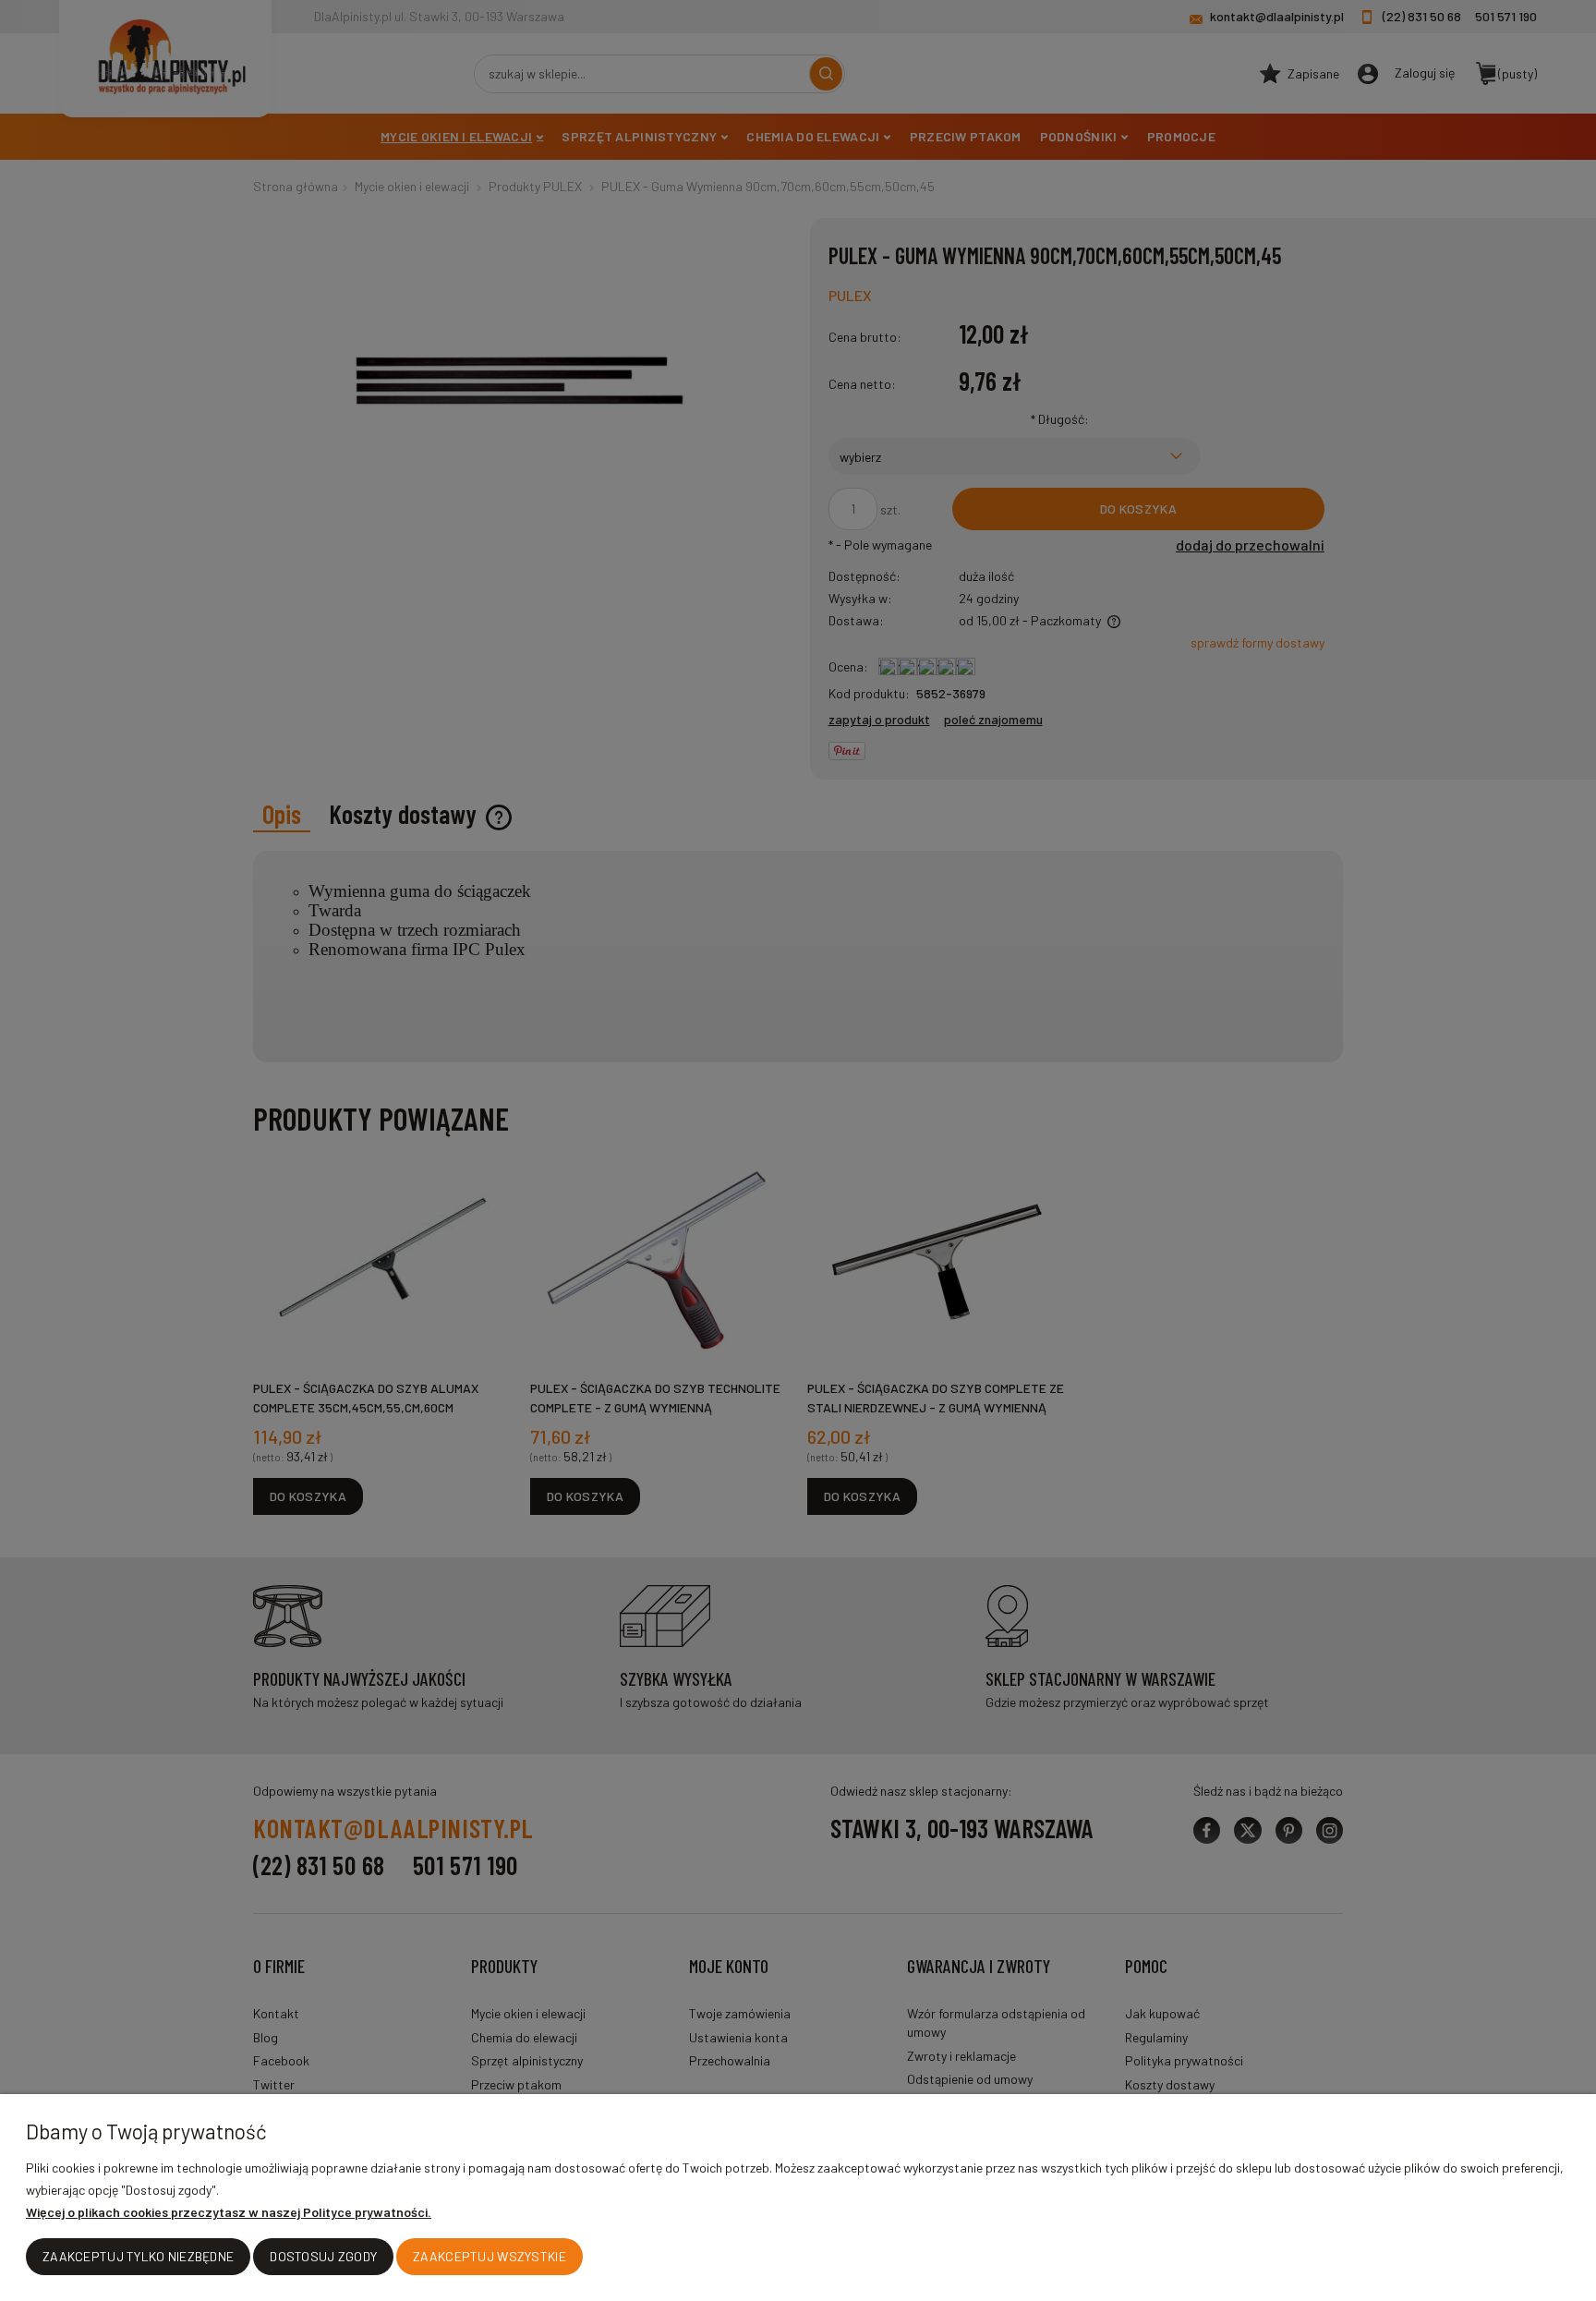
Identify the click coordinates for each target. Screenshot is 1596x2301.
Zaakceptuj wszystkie (490, 2256)
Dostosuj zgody (323, 2256)
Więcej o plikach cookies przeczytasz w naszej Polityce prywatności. (229, 2212)
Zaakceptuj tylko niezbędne (138, 2256)
